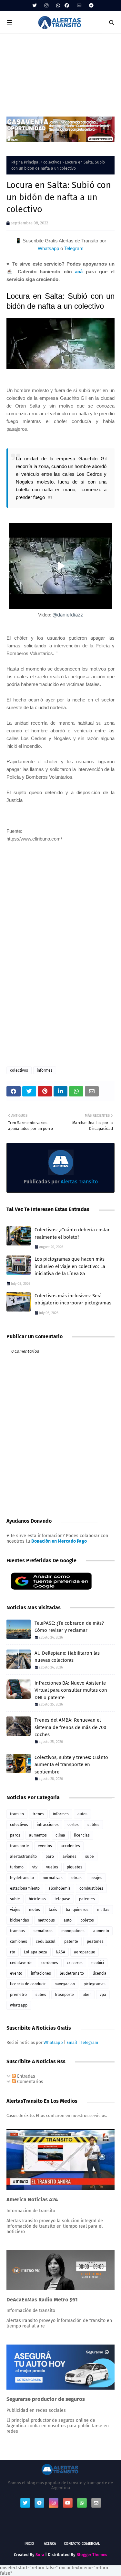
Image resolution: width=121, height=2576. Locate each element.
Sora (40, 2555)
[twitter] (35, 6)
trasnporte (64, 1995)
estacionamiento (25, 1888)
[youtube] (68, 2503)
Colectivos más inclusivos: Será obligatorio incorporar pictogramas (73, 1299)
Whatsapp (48, 248)
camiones (19, 1941)
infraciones (41, 1973)
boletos (87, 1920)
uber (87, 1995)
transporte (20, 1846)
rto (13, 1952)
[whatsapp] (58, 6)
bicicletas (37, 1899)
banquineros (77, 1910)
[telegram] (91, 6)
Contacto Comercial (82, 2544)
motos (35, 1910)
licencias (82, 1835)
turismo (17, 1867)
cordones (50, 1963)
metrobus (46, 1920)
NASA (60, 1952)
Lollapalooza (35, 1952)
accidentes (70, 1846)
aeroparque (85, 1952)
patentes (87, 1899)
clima (60, 1835)
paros (15, 1835)
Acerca (50, 2544)
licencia (100, 1973)
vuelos (52, 1867)
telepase (62, 1899)
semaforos (43, 1931)
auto (68, 1920)
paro (50, 1857)
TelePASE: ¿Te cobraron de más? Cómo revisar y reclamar (69, 1627)
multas (103, 1910)
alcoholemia (60, 1888)
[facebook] (67, 6)
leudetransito (72, 1973)
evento (16, 1973)
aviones (70, 1857)
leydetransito (22, 1878)
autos (82, 1814)
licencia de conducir (28, 1984)
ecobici (98, 1963)
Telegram (74, 248)
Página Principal (25, 162)
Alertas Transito (79, 1182)
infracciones (48, 1825)
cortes (73, 1825)
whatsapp (19, 2005)
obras (76, 1878)
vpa (103, 1995)
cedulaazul (46, 1941)
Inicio (29, 2544)
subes (41, 1995)
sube (90, 1857)
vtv (35, 1867)
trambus (17, 1931)
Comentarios (30, 2082)
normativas (53, 1878)
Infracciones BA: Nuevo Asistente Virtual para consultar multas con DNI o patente (71, 1690)
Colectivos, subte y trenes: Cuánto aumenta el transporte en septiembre (71, 1765)
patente (71, 1941)
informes (45, 1070)
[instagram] (46, 6)
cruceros (75, 1963)
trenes (38, 1814)
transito (17, 1814)
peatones (95, 1941)
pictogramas (95, 1984)
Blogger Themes (92, 2555)
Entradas (25, 2076)
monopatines (73, 1931)
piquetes (75, 1867)
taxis (53, 1910)
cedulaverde (21, 1963)
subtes (93, 1825)
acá (79, 272)
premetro (18, 1995)
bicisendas (20, 1920)
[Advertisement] (60, 72)
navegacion (65, 1984)
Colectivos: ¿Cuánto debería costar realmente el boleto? (72, 1233)
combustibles (91, 1888)
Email (72, 2042)
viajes (15, 1910)
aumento (101, 1931)
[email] (79, 6)
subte (15, 1899)
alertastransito (23, 1857)
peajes (96, 1878)
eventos (45, 1846)
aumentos (38, 1835)
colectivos (52, 162)
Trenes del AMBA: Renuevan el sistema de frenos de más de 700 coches (70, 1727)
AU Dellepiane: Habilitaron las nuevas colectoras (67, 1657)
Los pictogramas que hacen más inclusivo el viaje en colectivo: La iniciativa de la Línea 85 (70, 1266)
